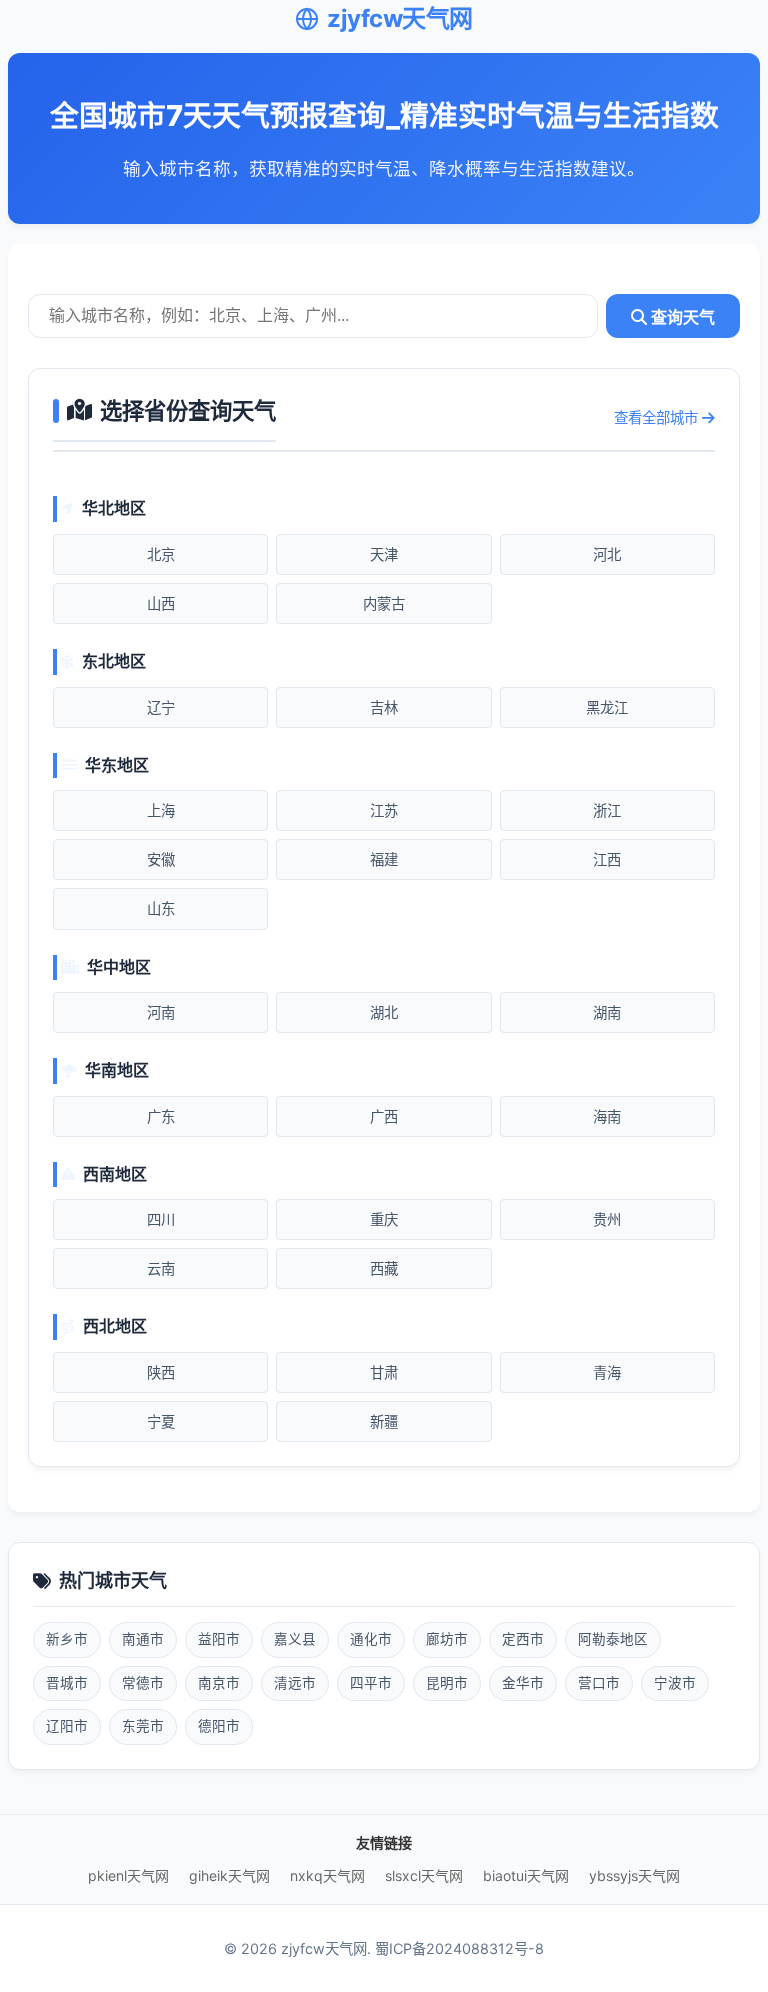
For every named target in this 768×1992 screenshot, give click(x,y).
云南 (161, 1268)
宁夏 (161, 1421)
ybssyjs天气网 (634, 1875)
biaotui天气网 (526, 1875)
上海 (161, 810)
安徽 (161, 859)
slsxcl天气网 (424, 1875)
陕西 (161, 1372)
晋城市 (67, 1683)
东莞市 (143, 1726)
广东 (161, 1116)
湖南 (607, 1012)
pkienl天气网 (128, 1875)
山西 (161, 603)
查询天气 (681, 317)
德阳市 (219, 1726)
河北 (607, 554)
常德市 (143, 1683)
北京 (161, 554)
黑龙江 (607, 707)
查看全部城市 (658, 417)
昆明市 (447, 1683)
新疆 (384, 1421)
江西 (607, 859)
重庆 (384, 1219)
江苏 (384, 810)
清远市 (295, 1683)
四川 (161, 1219)
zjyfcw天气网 (400, 18)
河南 (161, 1012)
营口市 (599, 1683)
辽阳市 (67, 1726)
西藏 (384, 1268)
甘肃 (384, 1372)
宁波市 (675, 1683)
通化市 (371, 1639)
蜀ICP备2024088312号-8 (459, 1948)
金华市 (523, 1683)
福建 (384, 859)
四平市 (371, 1683)
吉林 (384, 707)
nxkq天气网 (327, 1875)
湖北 (384, 1012)
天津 (384, 554)
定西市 (523, 1639)
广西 (384, 1116)
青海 (607, 1372)
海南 (607, 1116)
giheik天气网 (229, 1875)
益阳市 (219, 1639)
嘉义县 (295, 1639)
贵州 (607, 1219)
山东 (161, 908)
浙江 (607, 810)
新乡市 (67, 1639)
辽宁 (161, 707)
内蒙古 (384, 603)
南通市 (143, 1639)
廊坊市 (447, 1639)
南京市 (219, 1683)
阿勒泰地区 (613, 1639)
